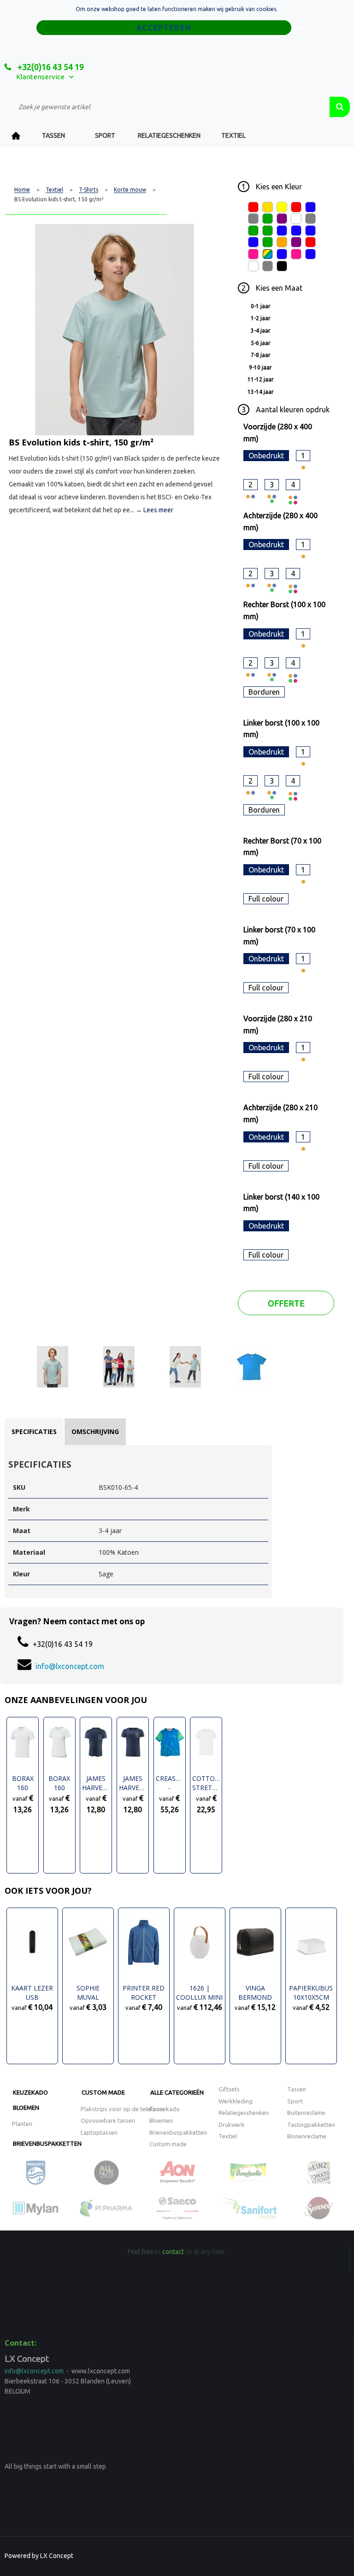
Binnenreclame (307, 2136)
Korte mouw (130, 190)
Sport (105, 135)
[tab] (34, 1432)
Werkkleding (236, 2101)
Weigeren (307, 28)
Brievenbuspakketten (47, 2143)
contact (173, 2252)
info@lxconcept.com (70, 1666)
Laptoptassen (99, 2132)
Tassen (53, 135)
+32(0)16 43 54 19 (50, 67)
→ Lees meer (154, 510)
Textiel (233, 135)
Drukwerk (232, 2125)
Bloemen (26, 2108)
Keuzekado (30, 2092)
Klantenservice (40, 77)
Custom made (103, 2092)
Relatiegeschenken (169, 135)
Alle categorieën (177, 2092)
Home (16, 136)
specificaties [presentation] (34, 1431)
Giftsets (229, 2089)
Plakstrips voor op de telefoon (122, 2109)
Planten (22, 2124)
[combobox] (167, 107)
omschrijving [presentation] (95, 1431)
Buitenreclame (306, 2113)
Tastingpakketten (311, 2125)
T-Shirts (88, 190)
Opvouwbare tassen (108, 2120)
